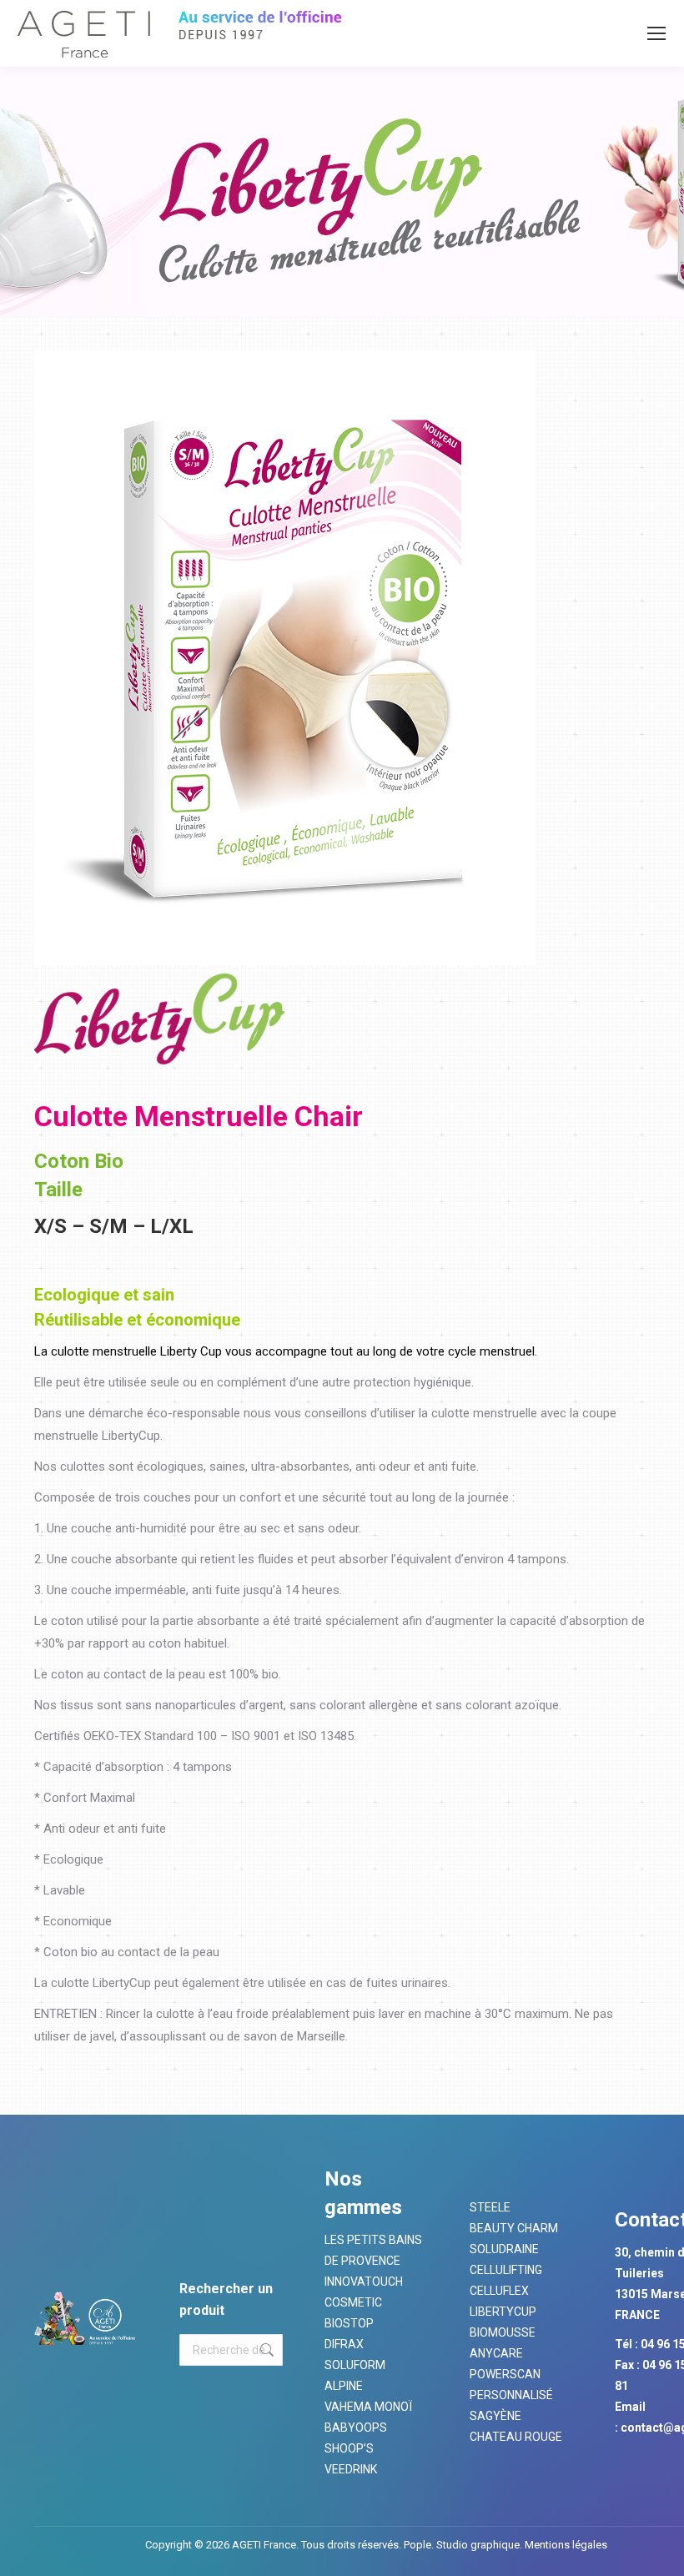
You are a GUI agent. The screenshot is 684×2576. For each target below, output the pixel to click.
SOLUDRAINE (504, 2249)
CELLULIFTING (506, 2270)
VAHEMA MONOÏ (368, 2407)
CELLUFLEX (499, 2291)
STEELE (490, 2207)
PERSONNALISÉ (511, 2395)
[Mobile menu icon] (656, 33)
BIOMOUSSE (503, 2332)
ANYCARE (496, 2353)
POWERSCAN (505, 2374)
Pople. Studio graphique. (463, 2545)
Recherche (265, 2350)
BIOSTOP (349, 2323)
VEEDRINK (351, 2469)
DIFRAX (344, 2344)
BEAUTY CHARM (514, 2228)
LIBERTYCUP (503, 2312)
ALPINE (344, 2386)
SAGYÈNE (495, 2416)
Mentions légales (565, 2545)
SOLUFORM (355, 2365)
